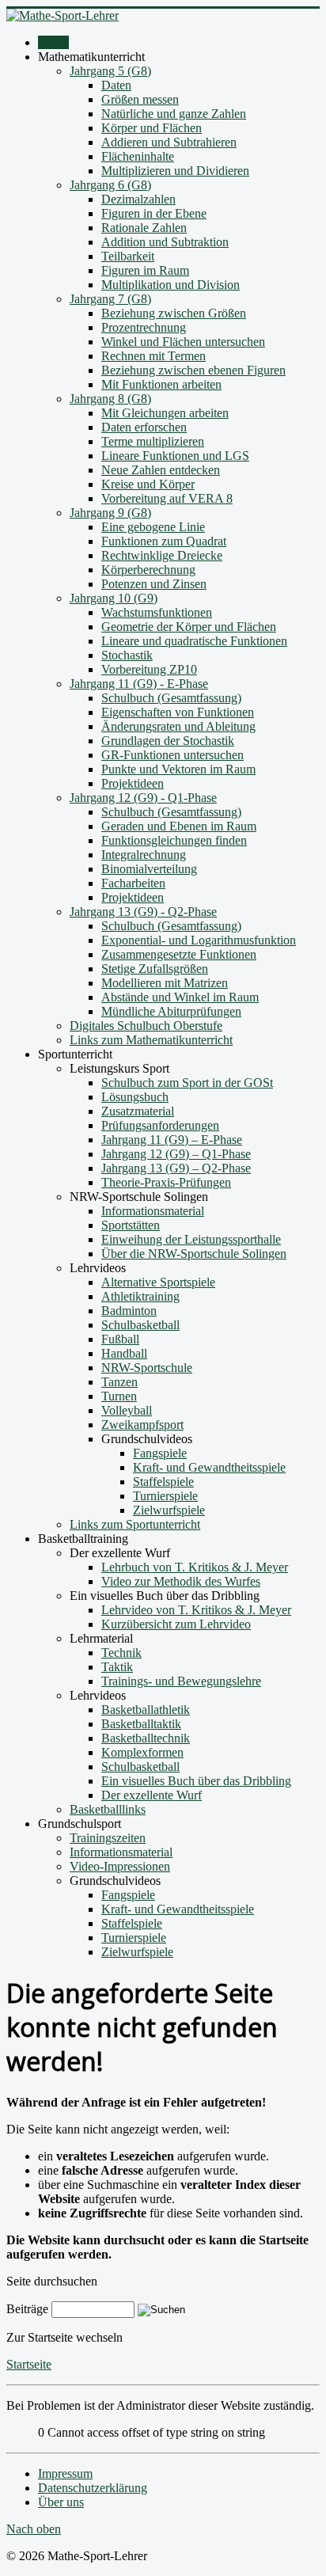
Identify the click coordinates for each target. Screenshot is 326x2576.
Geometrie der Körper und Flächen (189, 627)
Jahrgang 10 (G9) (114, 598)
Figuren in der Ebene (154, 213)
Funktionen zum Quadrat (164, 541)
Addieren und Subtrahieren (169, 142)
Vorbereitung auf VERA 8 (167, 498)
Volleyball (127, 1410)
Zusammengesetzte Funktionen (179, 954)
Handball (124, 1353)
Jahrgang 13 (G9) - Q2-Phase (143, 912)
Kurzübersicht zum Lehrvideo (176, 1624)
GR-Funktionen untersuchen (172, 755)
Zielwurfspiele (169, 1510)
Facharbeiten (133, 883)
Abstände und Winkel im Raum (180, 997)
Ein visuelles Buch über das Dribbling (196, 1781)
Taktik (117, 1667)
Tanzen (119, 1382)
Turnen (119, 1396)
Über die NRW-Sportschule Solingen (194, 1254)
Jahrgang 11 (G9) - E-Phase (139, 684)
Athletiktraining (140, 1296)
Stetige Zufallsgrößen (155, 969)
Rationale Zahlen (144, 228)
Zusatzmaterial (138, 1111)
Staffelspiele (163, 1482)
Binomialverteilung (149, 869)
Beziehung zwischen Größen (174, 313)
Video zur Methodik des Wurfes (181, 1581)
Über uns (61, 2502)
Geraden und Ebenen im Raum (179, 826)
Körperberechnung (148, 570)
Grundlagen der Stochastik (168, 741)
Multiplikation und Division (171, 285)
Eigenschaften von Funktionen (178, 712)
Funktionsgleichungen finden (174, 840)
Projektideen (133, 783)
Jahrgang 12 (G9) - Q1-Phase (143, 798)
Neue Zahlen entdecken (161, 470)
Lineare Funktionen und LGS (175, 456)
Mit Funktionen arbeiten (161, 384)
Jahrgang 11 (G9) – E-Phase (172, 1140)
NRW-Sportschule (147, 1368)
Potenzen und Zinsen (154, 584)
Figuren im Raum (145, 270)
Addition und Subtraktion (165, 242)
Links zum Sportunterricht (135, 1524)
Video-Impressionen (120, 1866)
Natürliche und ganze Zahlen (174, 114)
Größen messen (140, 99)
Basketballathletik (146, 1710)
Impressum (65, 2473)
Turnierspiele (165, 1496)
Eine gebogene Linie (153, 527)
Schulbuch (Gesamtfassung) (171, 698)
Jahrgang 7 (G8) (110, 299)
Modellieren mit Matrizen (165, 983)
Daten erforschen (144, 427)
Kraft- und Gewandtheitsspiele (209, 1467)
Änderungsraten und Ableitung (178, 726)
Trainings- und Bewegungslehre (181, 1681)
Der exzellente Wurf (152, 1795)
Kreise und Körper (148, 484)
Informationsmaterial (153, 1211)
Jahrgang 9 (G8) (110, 513)
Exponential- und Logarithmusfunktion (199, 940)
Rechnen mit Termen (154, 356)
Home (53, 42)
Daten (116, 85)
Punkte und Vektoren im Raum (178, 769)
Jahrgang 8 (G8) (110, 399)
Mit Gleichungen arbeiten (165, 413)
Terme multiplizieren (153, 441)
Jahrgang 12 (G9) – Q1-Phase (176, 1154)
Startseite (29, 2364)
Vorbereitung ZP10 (149, 669)
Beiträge (27, 2309)
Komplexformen (142, 1752)
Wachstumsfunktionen (157, 612)
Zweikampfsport (142, 1425)
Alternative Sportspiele (158, 1282)
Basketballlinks (108, 1809)
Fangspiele (160, 1453)
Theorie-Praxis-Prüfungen (166, 1182)
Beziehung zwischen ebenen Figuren (193, 370)
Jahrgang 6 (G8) (110, 185)
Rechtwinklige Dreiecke (162, 555)
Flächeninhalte (138, 156)
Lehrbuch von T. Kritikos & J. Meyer (195, 1567)
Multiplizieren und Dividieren (175, 171)
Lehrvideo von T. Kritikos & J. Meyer (196, 1610)
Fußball (120, 1339)
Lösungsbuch (135, 1097)
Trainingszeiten (108, 1838)
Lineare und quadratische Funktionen (194, 641)
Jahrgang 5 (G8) (110, 71)
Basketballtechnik (146, 1738)
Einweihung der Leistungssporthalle (191, 1239)
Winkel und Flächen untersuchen (183, 342)
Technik (121, 1653)
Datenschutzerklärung (93, 2488)
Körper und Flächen (152, 128)
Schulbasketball (140, 1325)
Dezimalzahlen (138, 199)
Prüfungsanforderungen (160, 1125)
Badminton (129, 1311)
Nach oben (34, 2529)
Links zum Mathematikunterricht (151, 1040)
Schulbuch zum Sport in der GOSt (187, 1083)
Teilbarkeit (128, 256)
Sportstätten (131, 1225)
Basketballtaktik (141, 1724)
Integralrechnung (144, 855)
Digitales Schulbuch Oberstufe (146, 1026)
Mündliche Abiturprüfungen (171, 1011)
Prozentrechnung (144, 327)
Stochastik (127, 655)
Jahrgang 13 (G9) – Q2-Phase (176, 1168)
